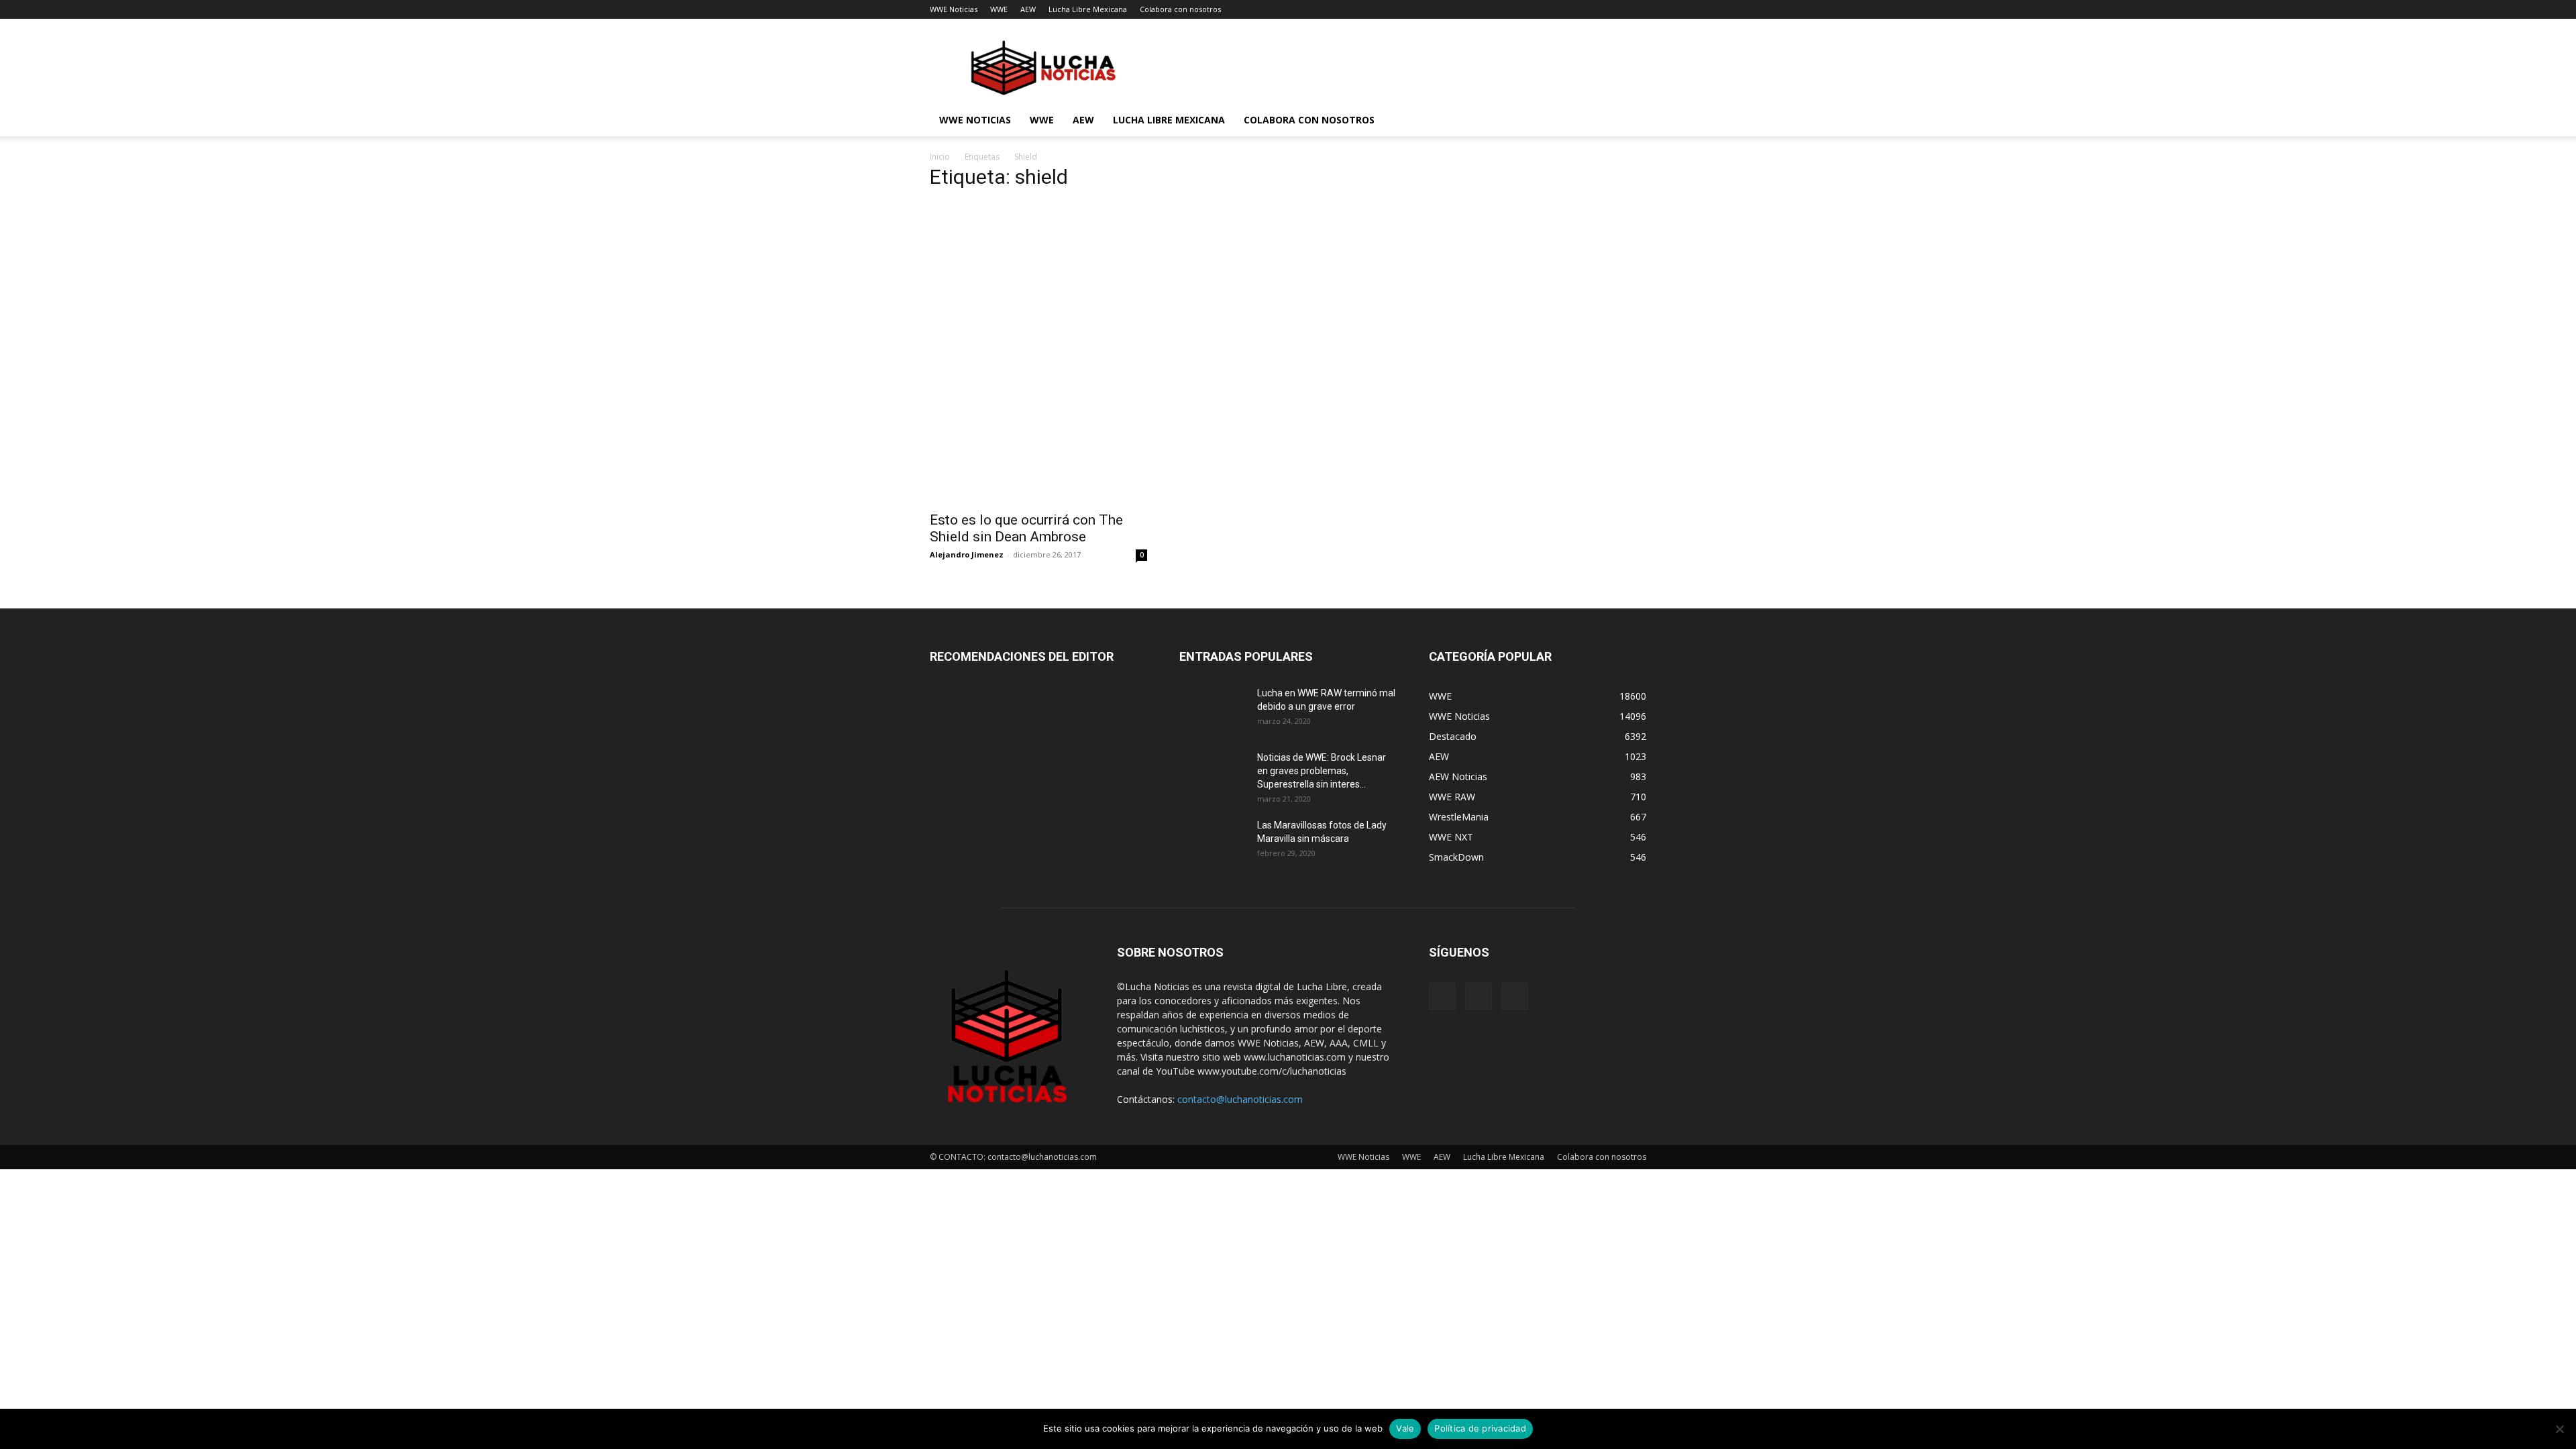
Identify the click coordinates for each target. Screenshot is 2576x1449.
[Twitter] (1515, 996)
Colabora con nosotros (1180, 9)
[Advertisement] (1163, 297)
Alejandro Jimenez (967, 554)
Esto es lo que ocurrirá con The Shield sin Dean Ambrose (1026, 528)
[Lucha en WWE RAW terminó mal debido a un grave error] (1213, 710)
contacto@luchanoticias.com (1240, 1099)
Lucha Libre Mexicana (1088, 9)
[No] (2559, 1429)
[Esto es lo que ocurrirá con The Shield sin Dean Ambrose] (1038, 449)
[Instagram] (1479, 996)
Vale (1405, 1428)
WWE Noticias (954, 9)
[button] (1630, 121)
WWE (999, 9)
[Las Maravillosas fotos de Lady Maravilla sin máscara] (1213, 842)
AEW (1028, 9)
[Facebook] (1442, 996)
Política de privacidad (1480, 1428)
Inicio (940, 157)
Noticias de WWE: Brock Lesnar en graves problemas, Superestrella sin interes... (1322, 771)
